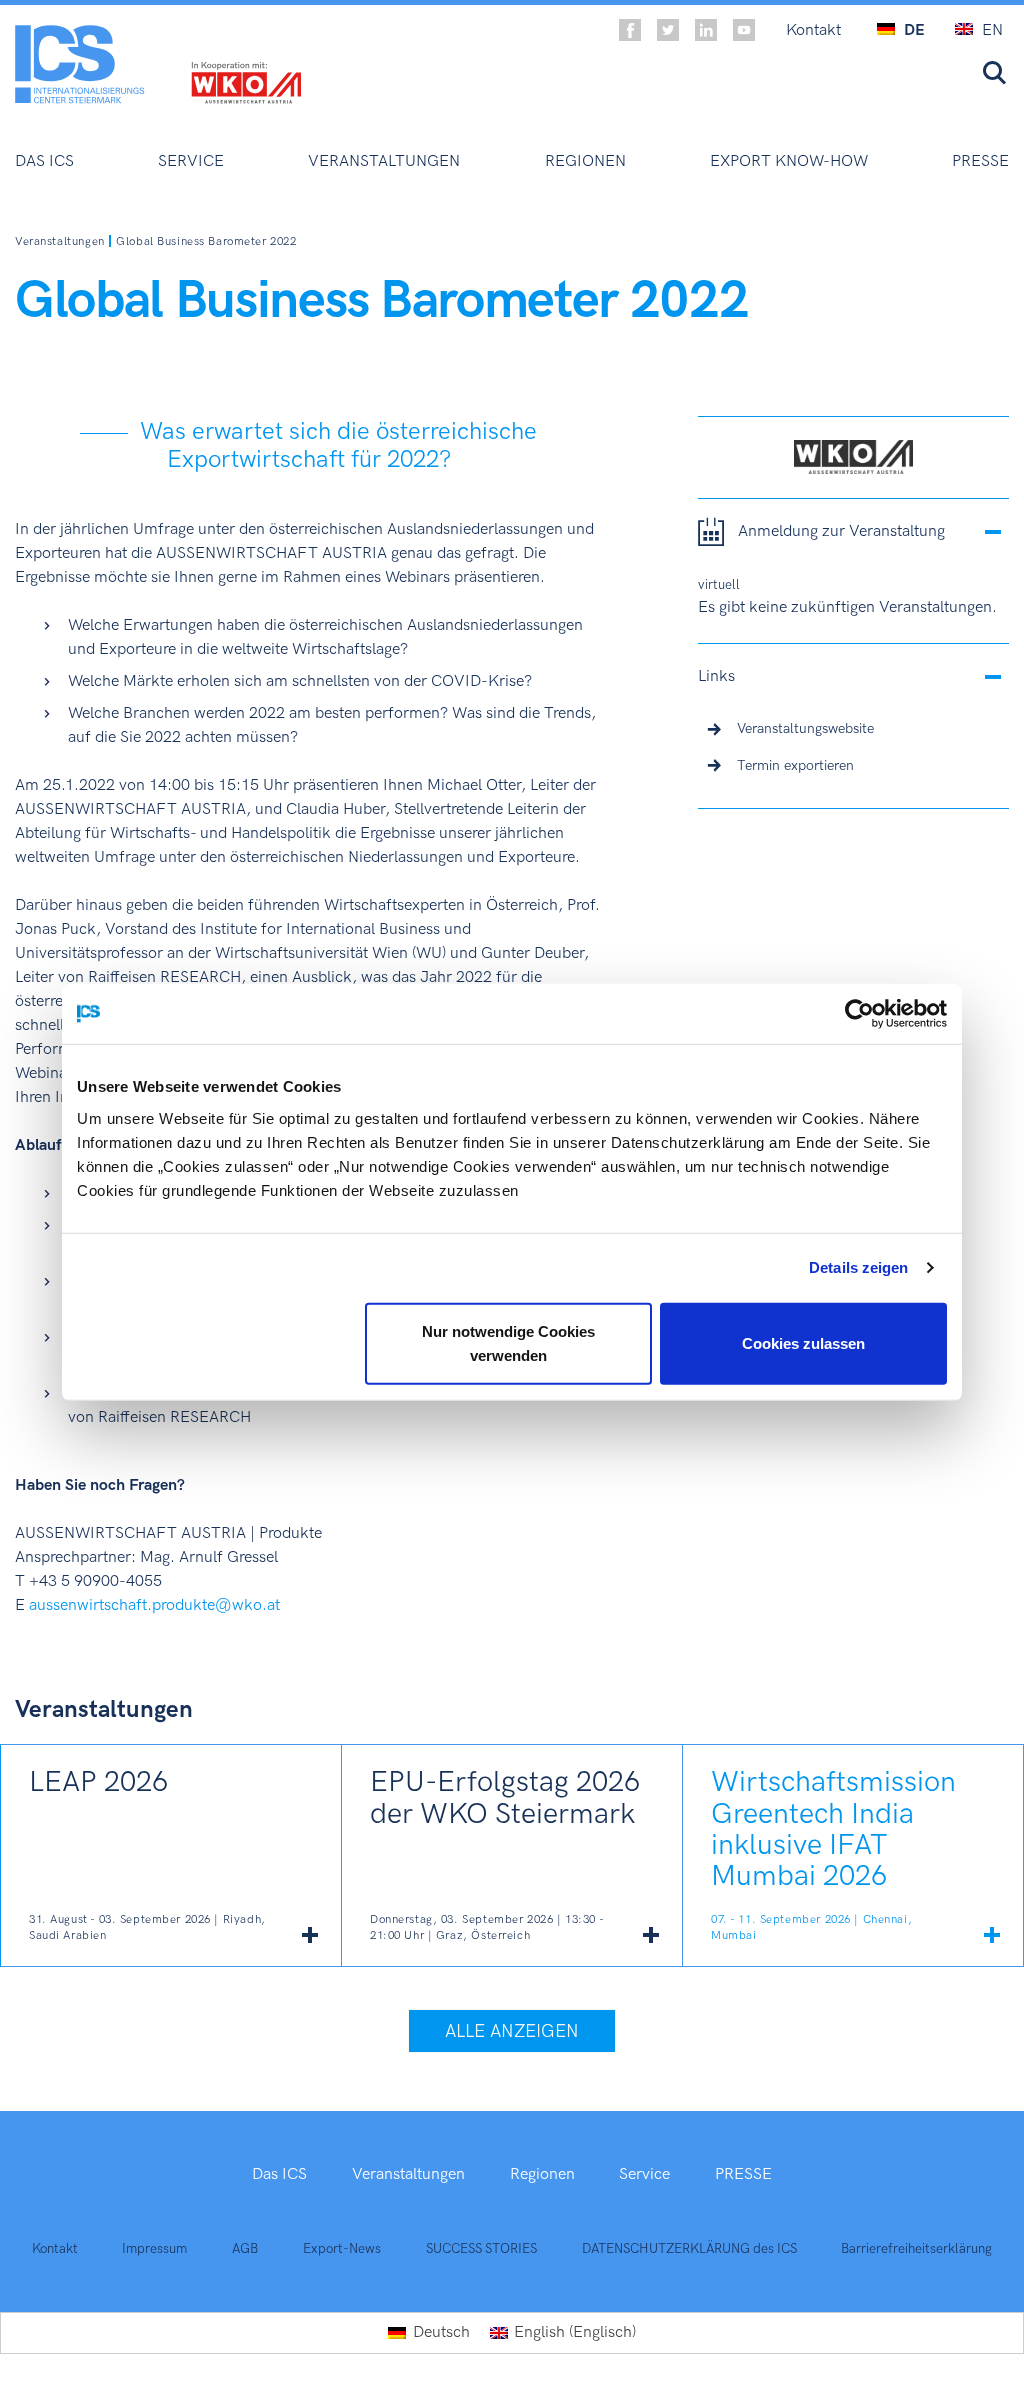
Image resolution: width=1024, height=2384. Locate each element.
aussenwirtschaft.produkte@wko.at (154, 1605)
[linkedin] (706, 30)
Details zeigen (858, 1267)
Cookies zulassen (803, 1342)
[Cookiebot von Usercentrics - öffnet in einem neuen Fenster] (859, 1014)
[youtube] (744, 30)
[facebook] (630, 30)
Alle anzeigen (512, 2031)
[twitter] (668, 30)
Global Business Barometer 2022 (206, 241)
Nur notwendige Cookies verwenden (508, 1342)
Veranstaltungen (60, 241)
